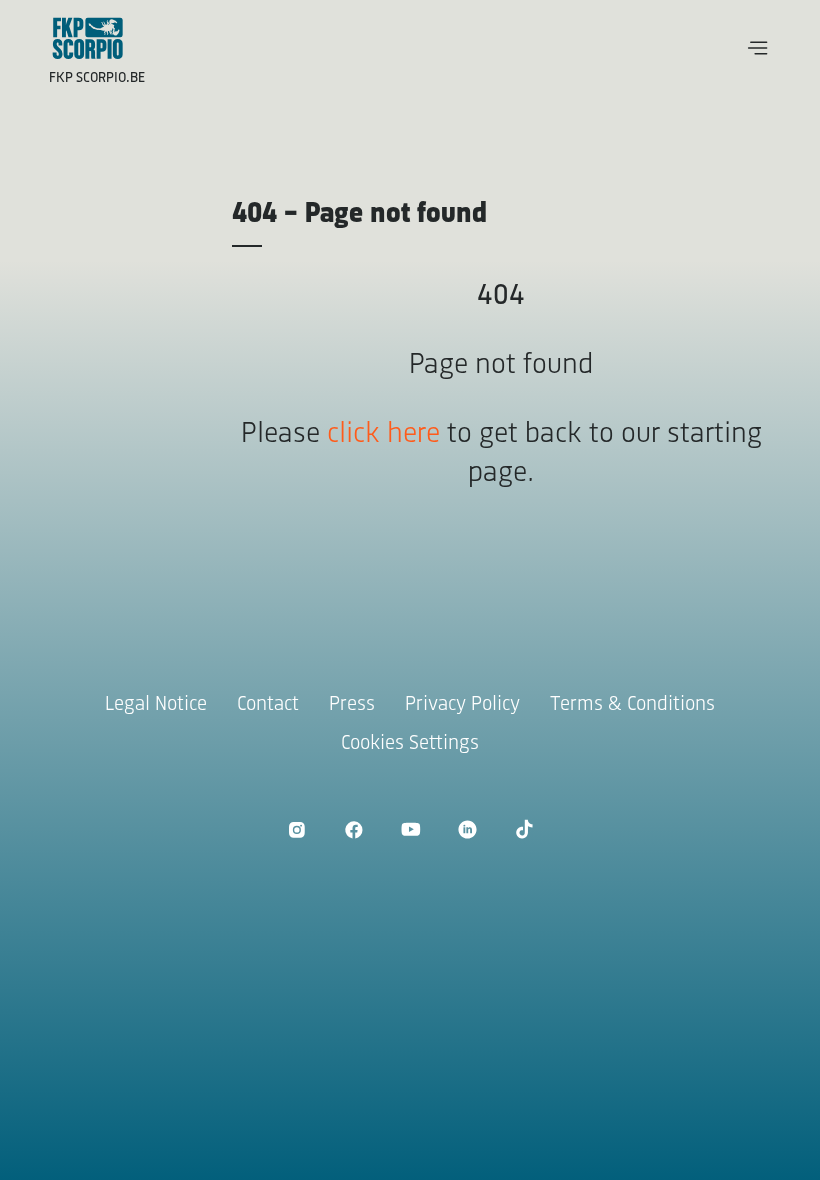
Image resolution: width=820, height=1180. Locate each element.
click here (383, 434)
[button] (758, 48)
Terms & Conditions (632, 704)
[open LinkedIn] (467, 829)
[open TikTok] (524, 829)
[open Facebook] (353, 829)
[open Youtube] (410, 829)
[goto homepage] (88, 38)
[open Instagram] (296, 829)
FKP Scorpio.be (97, 78)
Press (352, 704)
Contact (268, 704)
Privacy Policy (462, 704)
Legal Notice (156, 704)
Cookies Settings (410, 743)
